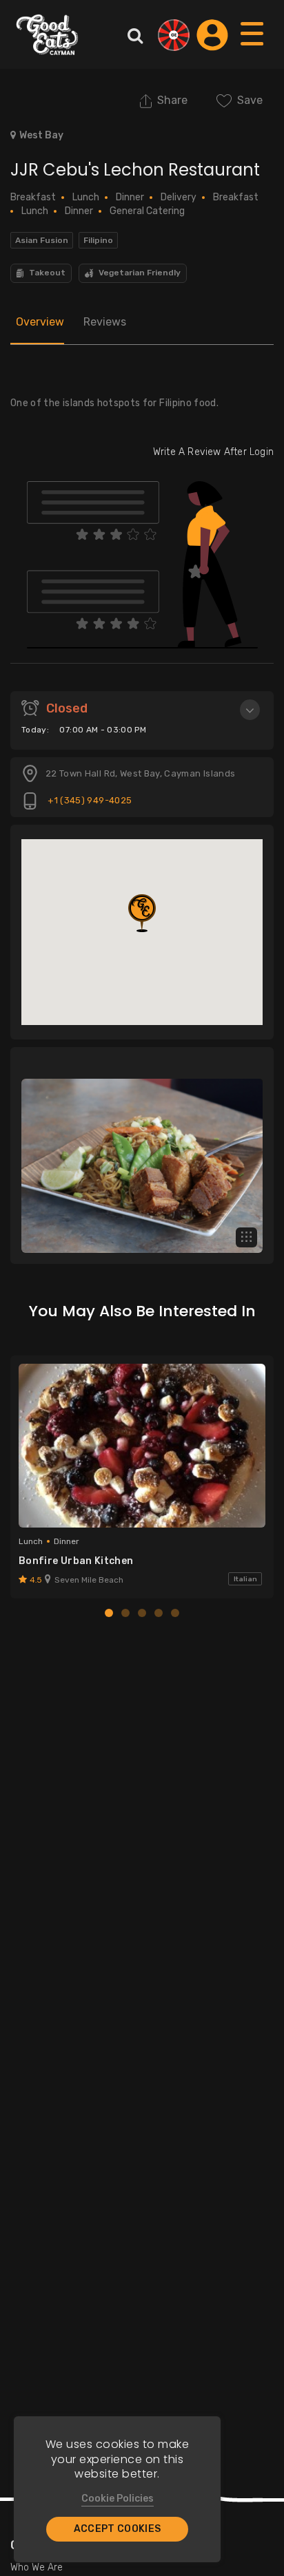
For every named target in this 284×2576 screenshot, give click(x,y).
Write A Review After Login (213, 452)
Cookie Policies (118, 2499)
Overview (40, 322)
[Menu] (253, 47)
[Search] (135, 35)
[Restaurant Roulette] (174, 35)
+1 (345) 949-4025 (89, 800)
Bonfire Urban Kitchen (76, 1561)
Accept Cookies (118, 2529)
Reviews (105, 322)
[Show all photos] (246, 1237)
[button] (142, 913)
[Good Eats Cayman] (47, 34)
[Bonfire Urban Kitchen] (142, 1446)
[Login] (212, 35)
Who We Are (37, 2567)
